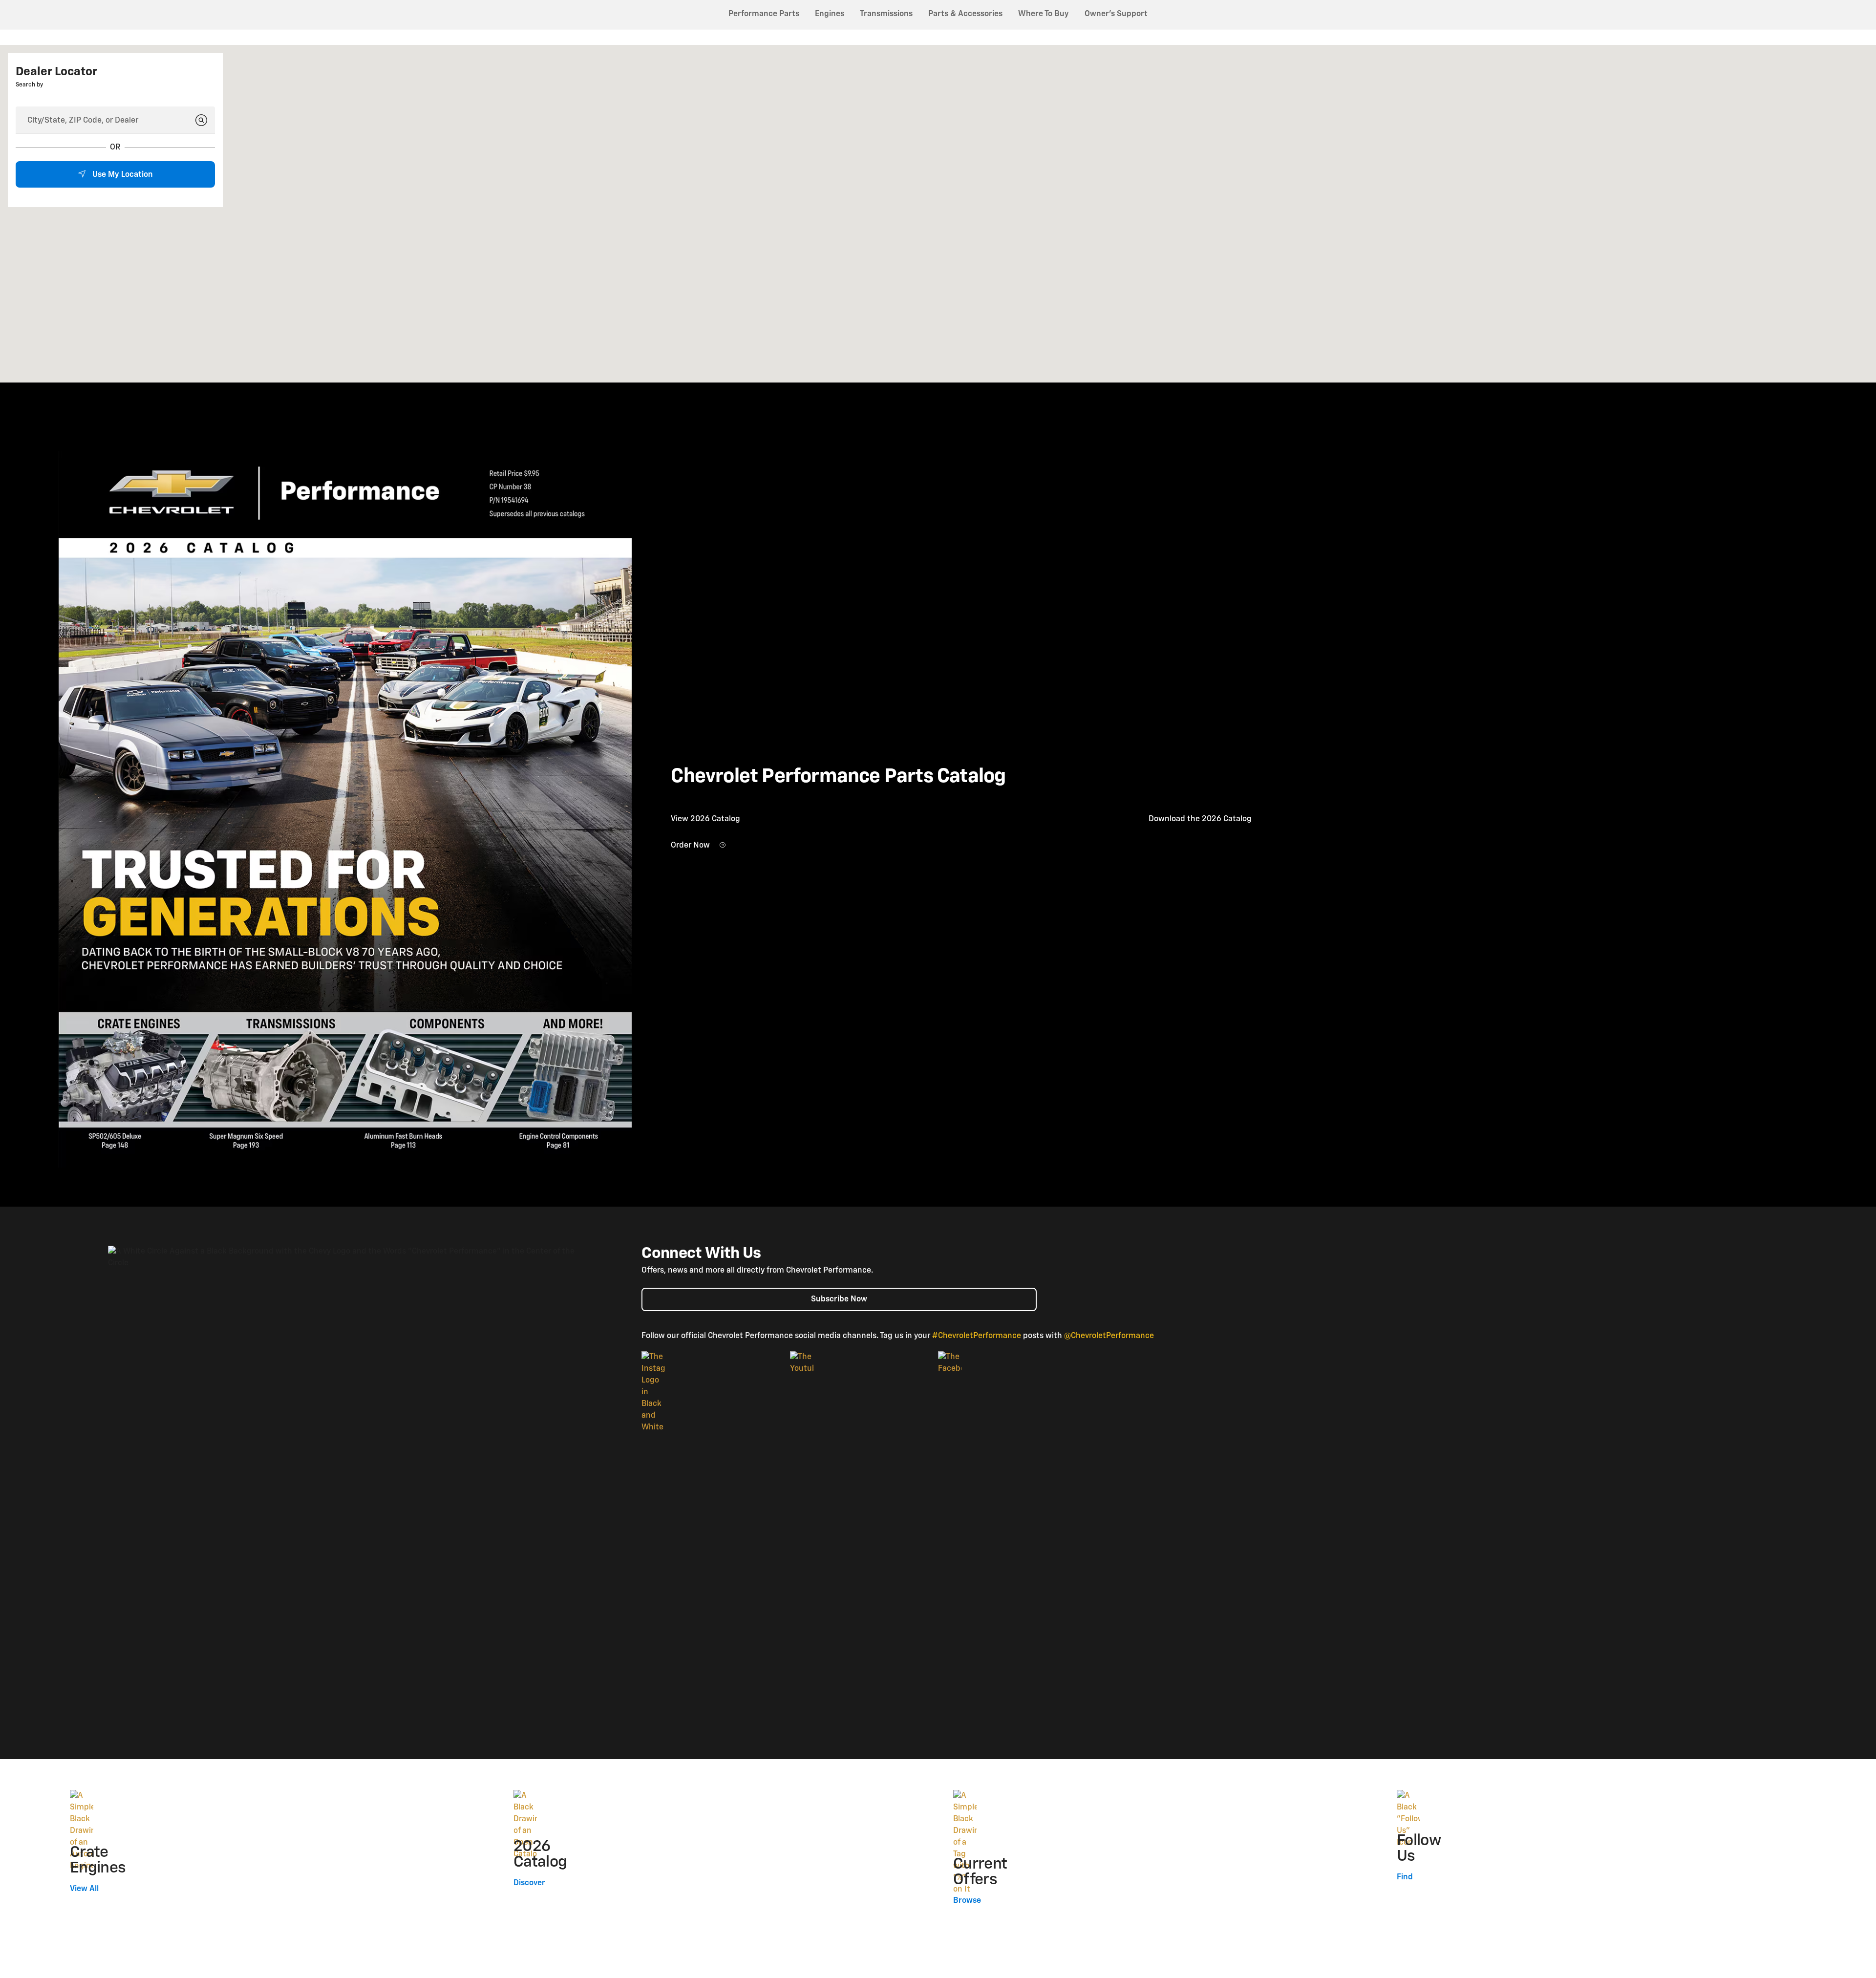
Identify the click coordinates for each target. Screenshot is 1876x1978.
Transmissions (886, 14)
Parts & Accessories (965, 14)
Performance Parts (764, 14)
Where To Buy (1044, 14)
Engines (830, 14)
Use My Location (122, 175)
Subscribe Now (839, 1299)
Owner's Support (1116, 14)
